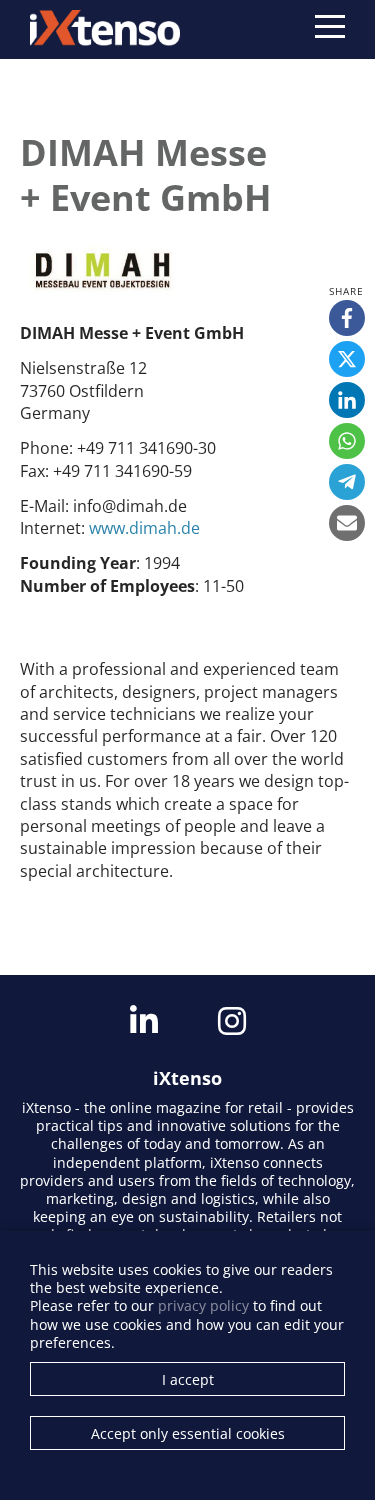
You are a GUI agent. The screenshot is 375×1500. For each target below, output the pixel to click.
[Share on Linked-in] (347, 400)
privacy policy (203, 1305)
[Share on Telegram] (347, 482)
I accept (188, 1379)
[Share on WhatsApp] (347, 441)
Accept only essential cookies (188, 1433)
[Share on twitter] (347, 359)
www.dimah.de (144, 528)
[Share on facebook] (347, 318)
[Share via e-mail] (347, 523)
